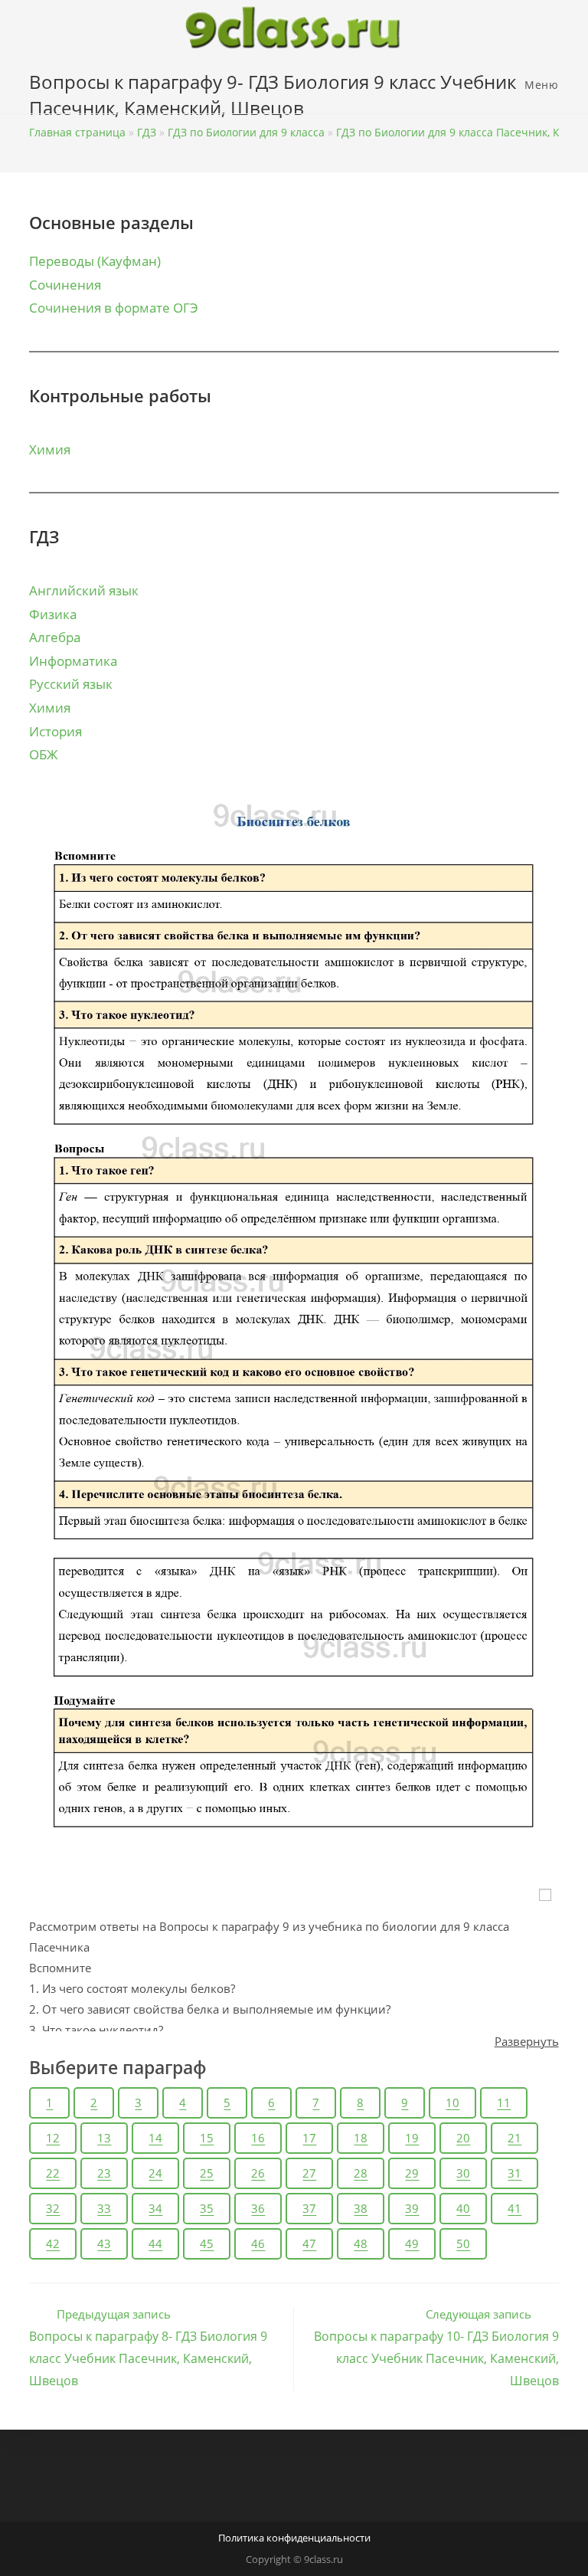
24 (155, 2173)
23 (104, 2173)
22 (53, 2173)
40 (463, 2208)
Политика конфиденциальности (294, 2538)
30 (463, 2173)
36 (258, 2208)
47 (309, 2243)
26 (258, 2173)
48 (361, 2243)
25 (207, 2173)
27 (309, 2173)
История (56, 731)
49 (412, 2243)
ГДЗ (147, 132)
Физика (53, 614)
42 (53, 2243)
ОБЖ (43, 754)
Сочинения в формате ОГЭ (114, 308)
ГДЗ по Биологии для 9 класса (246, 132)
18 (361, 2138)
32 (53, 2208)
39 (412, 2208)
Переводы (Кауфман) (95, 261)
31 (514, 2173)
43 (104, 2243)
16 (258, 2138)
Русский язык (71, 684)
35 (207, 2208)
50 (463, 2243)
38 (361, 2208)
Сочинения (65, 285)
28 (361, 2173)
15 (207, 2138)
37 (309, 2208)
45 (207, 2243)
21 (514, 2138)
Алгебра (55, 637)
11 (504, 2102)
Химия (50, 449)
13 (104, 2138)
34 (155, 2208)
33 (104, 2208)
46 (258, 2243)
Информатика (73, 661)
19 (412, 2138)
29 (412, 2173)
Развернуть (527, 2041)
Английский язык (84, 590)
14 (155, 2138)
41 (514, 2208)
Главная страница (77, 132)
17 (309, 2138)
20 (463, 2138)
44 (155, 2243)
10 (452, 2102)
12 (53, 2138)
